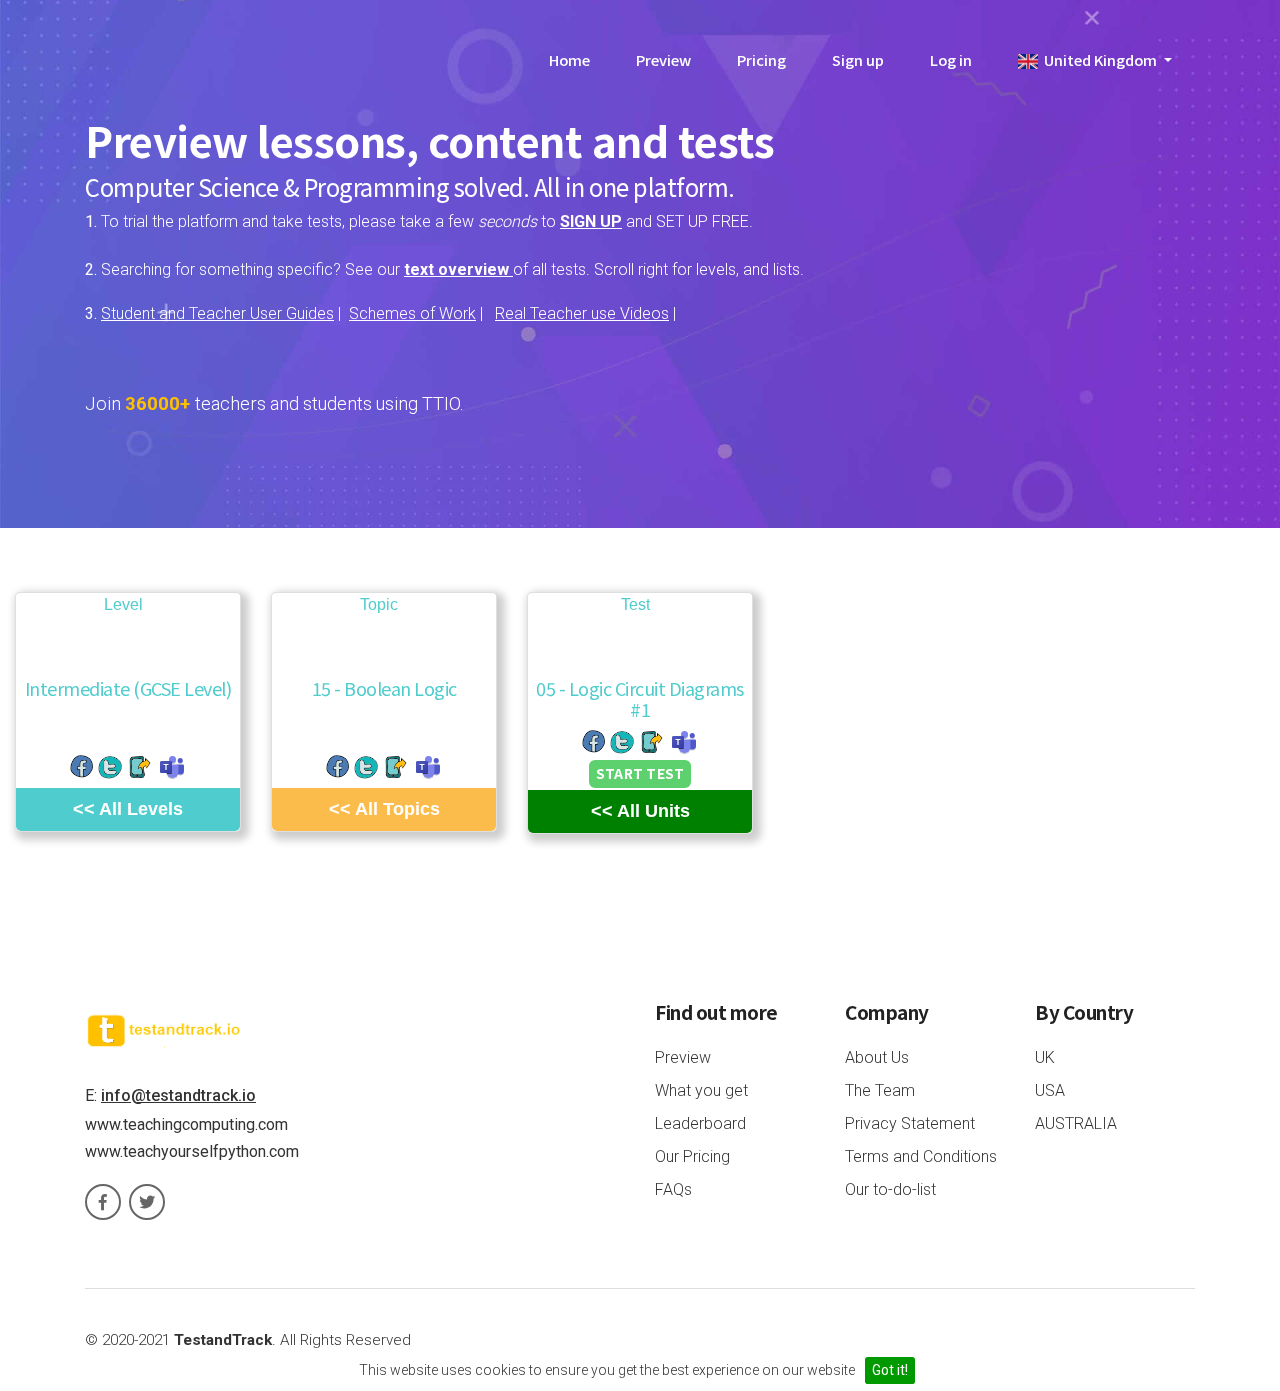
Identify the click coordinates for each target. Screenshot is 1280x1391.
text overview (458, 269)
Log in (951, 59)
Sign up (858, 59)
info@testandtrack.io (178, 1095)
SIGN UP (591, 221)
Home (569, 59)
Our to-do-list (890, 1189)
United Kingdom (1099, 59)
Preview (663, 59)
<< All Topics (384, 809)
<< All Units (640, 811)
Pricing (761, 59)
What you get (701, 1090)
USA (1050, 1090)
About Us (877, 1057)
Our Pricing (692, 1156)
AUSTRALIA (1076, 1123)
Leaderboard (700, 1123)
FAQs (673, 1189)
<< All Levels (128, 809)
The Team (880, 1090)
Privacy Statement (910, 1123)
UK (1045, 1057)
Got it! (890, 1370)
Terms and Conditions (921, 1156)
